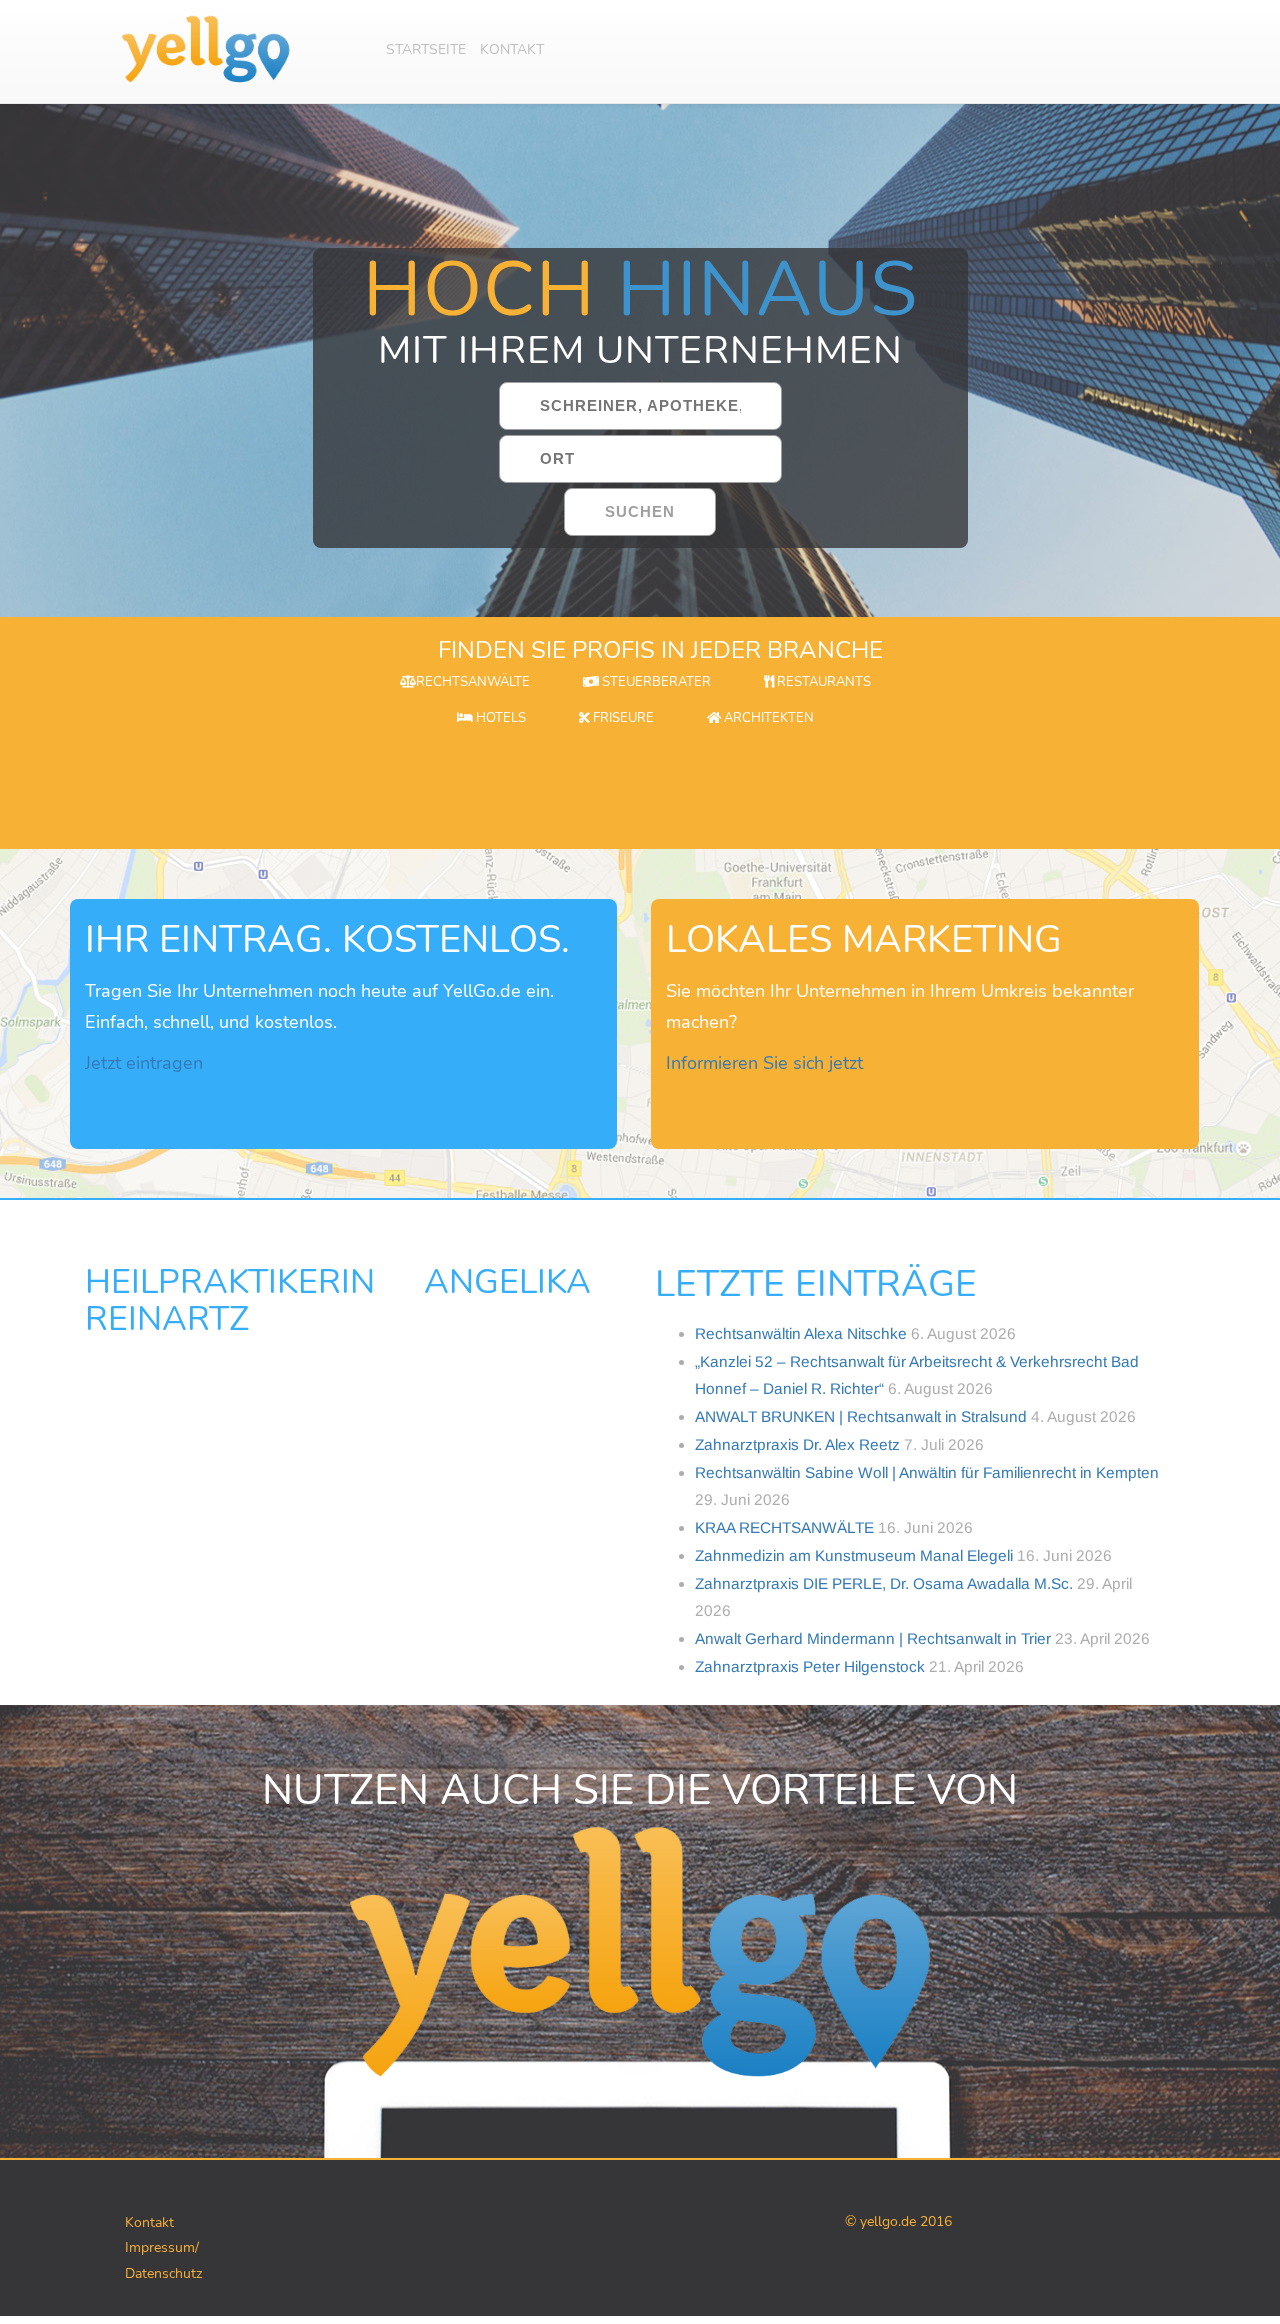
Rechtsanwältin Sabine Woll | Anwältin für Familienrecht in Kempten (927, 1472)
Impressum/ (162, 2247)
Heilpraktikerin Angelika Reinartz (338, 1300)
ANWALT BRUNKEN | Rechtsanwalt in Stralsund (861, 1416)
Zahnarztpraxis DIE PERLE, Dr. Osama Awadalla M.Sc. (884, 1583)
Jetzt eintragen (144, 1063)
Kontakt (512, 49)
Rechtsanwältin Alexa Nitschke (801, 1333)
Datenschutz (163, 2273)
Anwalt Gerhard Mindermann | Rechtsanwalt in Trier (873, 1638)
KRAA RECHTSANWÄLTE (784, 1527)
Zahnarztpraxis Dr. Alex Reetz (797, 1444)
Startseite (426, 49)
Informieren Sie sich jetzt (764, 1063)
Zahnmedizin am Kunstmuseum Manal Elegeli (854, 1555)
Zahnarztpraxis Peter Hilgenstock (810, 1666)
